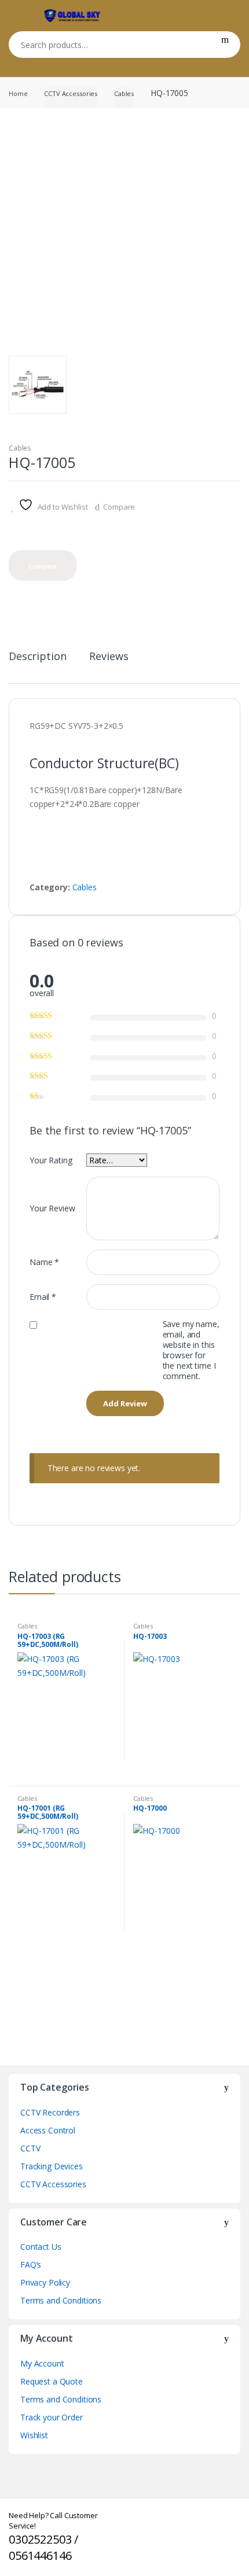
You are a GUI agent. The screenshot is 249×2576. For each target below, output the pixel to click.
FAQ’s (31, 2264)
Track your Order (52, 2417)
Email (43, 1297)
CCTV (30, 2148)
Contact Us (41, 2247)
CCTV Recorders (50, 2112)
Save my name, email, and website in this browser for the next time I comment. (191, 1350)
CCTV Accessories (71, 93)
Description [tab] (37, 657)
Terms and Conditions (61, 2300)
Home (18, 93)
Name (44, 1262)
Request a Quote (52, 2381)
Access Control (48, 2130)
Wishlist (34, 2435)
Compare (119, 507)
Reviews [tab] (109, 657)
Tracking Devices (52, 2166)
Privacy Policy (45, 2282)
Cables (124, 93)
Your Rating (51, 1160)
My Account (42, 2363)
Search (225, 45)
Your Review (52, 1208)
